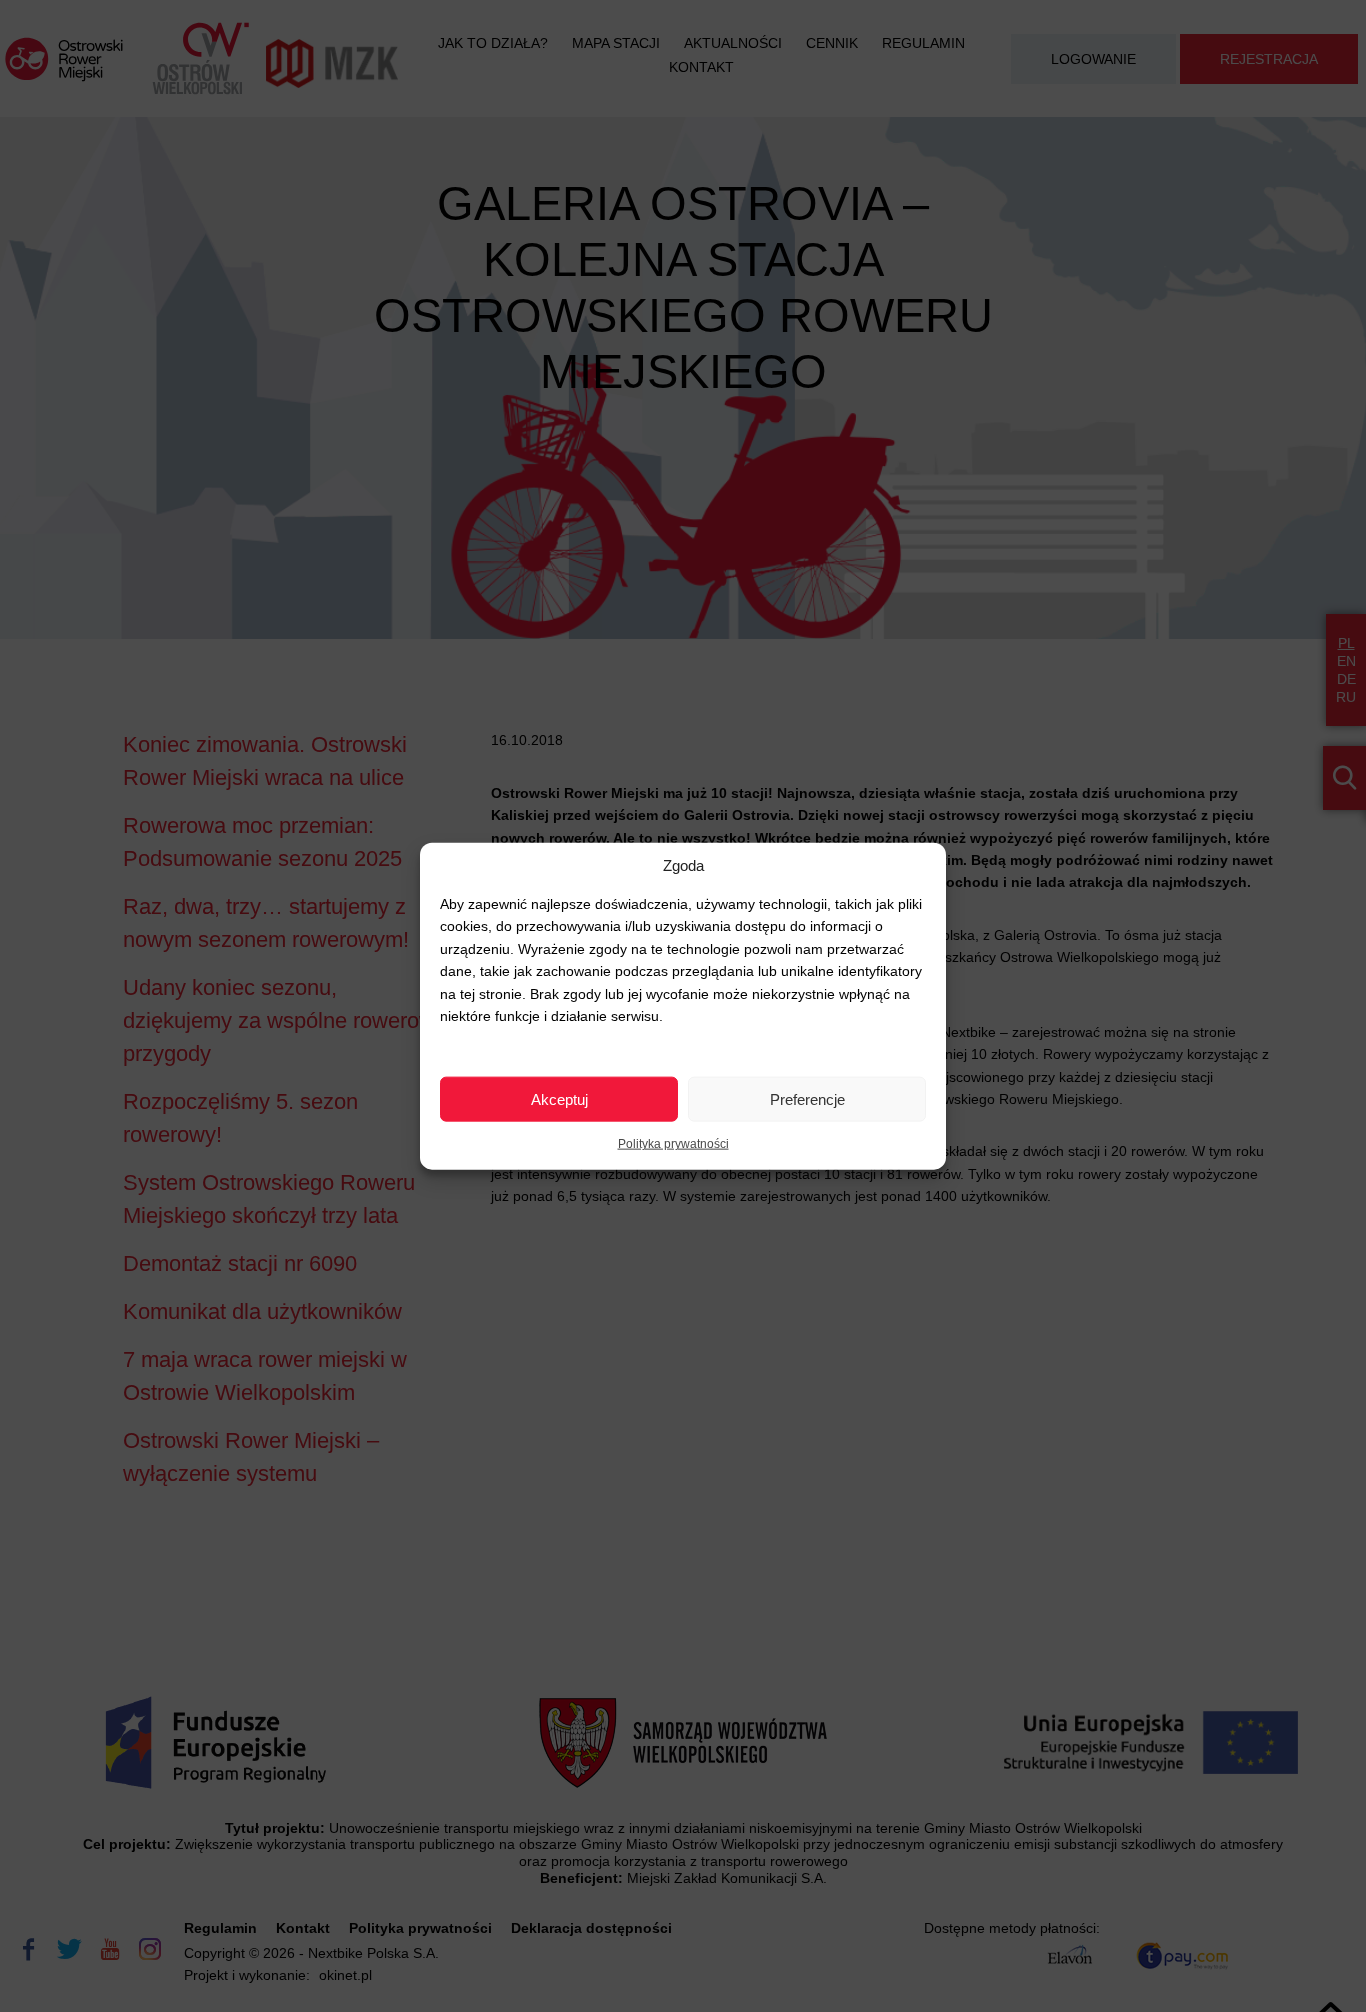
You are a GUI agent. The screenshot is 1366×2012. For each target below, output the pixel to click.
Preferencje (807, 1098)
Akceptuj (559, 1098)
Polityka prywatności (673, 1144)
